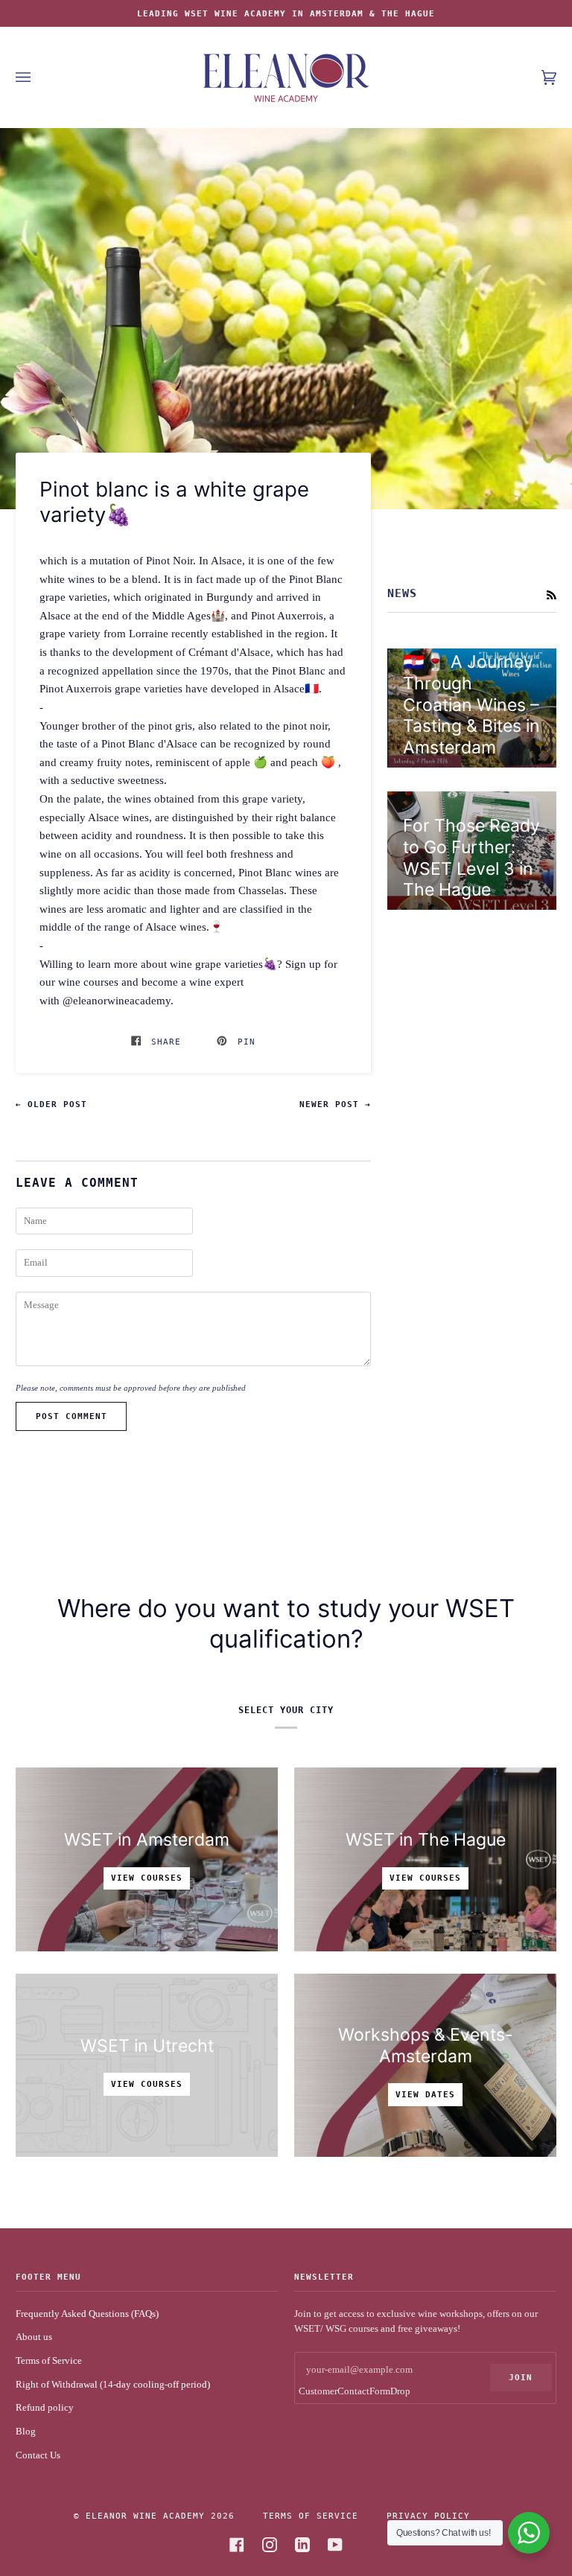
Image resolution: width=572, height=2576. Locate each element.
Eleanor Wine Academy (145, 2516)
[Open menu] (38, 77)
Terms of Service (49, 2361)
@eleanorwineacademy (117, 1000)
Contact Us (38, 2455)
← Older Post (51, 1104)
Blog (26, 2432)
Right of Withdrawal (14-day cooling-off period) (113, 2385)
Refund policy (45, 2408)
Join (521, 2377)
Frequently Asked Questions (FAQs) (87, 2314)
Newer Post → (335, 1104)
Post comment (71, 1416)
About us (34, 2337)
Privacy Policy (428, 2516)
